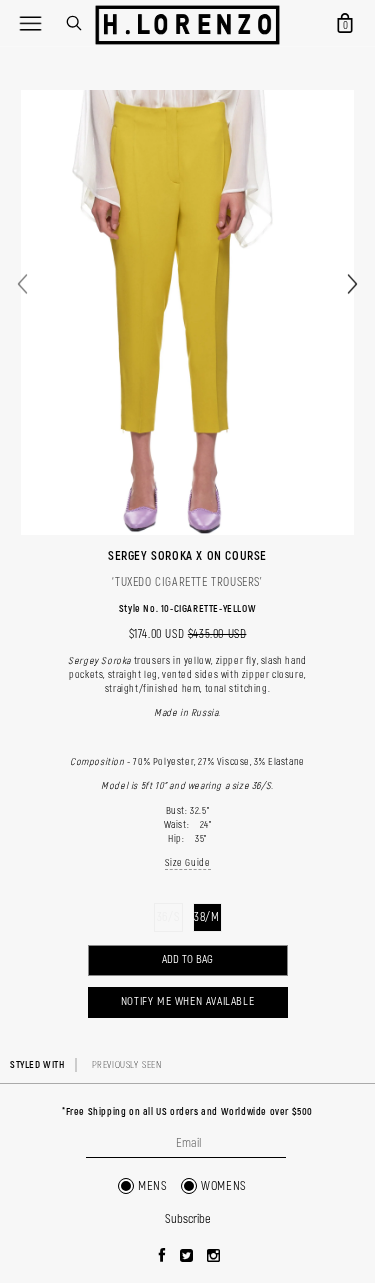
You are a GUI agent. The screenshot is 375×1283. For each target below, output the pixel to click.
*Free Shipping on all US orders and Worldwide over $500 (187, 1112)
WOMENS (224, 1186)
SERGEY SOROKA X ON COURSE (187, 556)
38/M (206, 917)
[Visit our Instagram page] (214, 1257)
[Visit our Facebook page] (162, 1257)
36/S (168, 917)
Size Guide (188, 863)
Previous (22, 284)
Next (352, 284)
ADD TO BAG (187, 959)
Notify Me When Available (187, 1001)
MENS (152, 1186)
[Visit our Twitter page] (187, 1257)
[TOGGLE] (30, 23)
